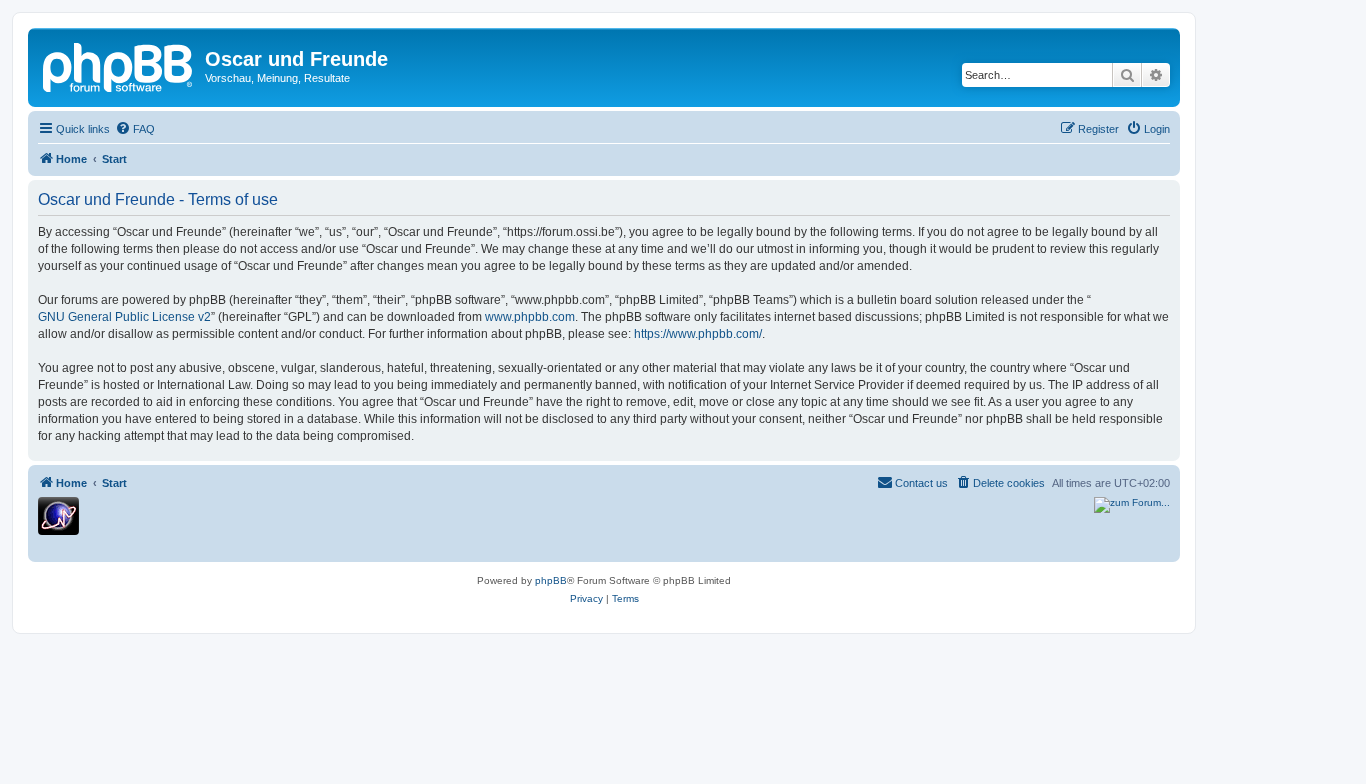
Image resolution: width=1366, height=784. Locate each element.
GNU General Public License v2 (124, 317)
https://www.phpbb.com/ (698, 334)
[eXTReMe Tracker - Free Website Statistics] (58, 516)
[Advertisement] (471, 527)
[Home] (119, 65)
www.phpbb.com (530, 317)
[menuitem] (135, 129)
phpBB (551, 580)
